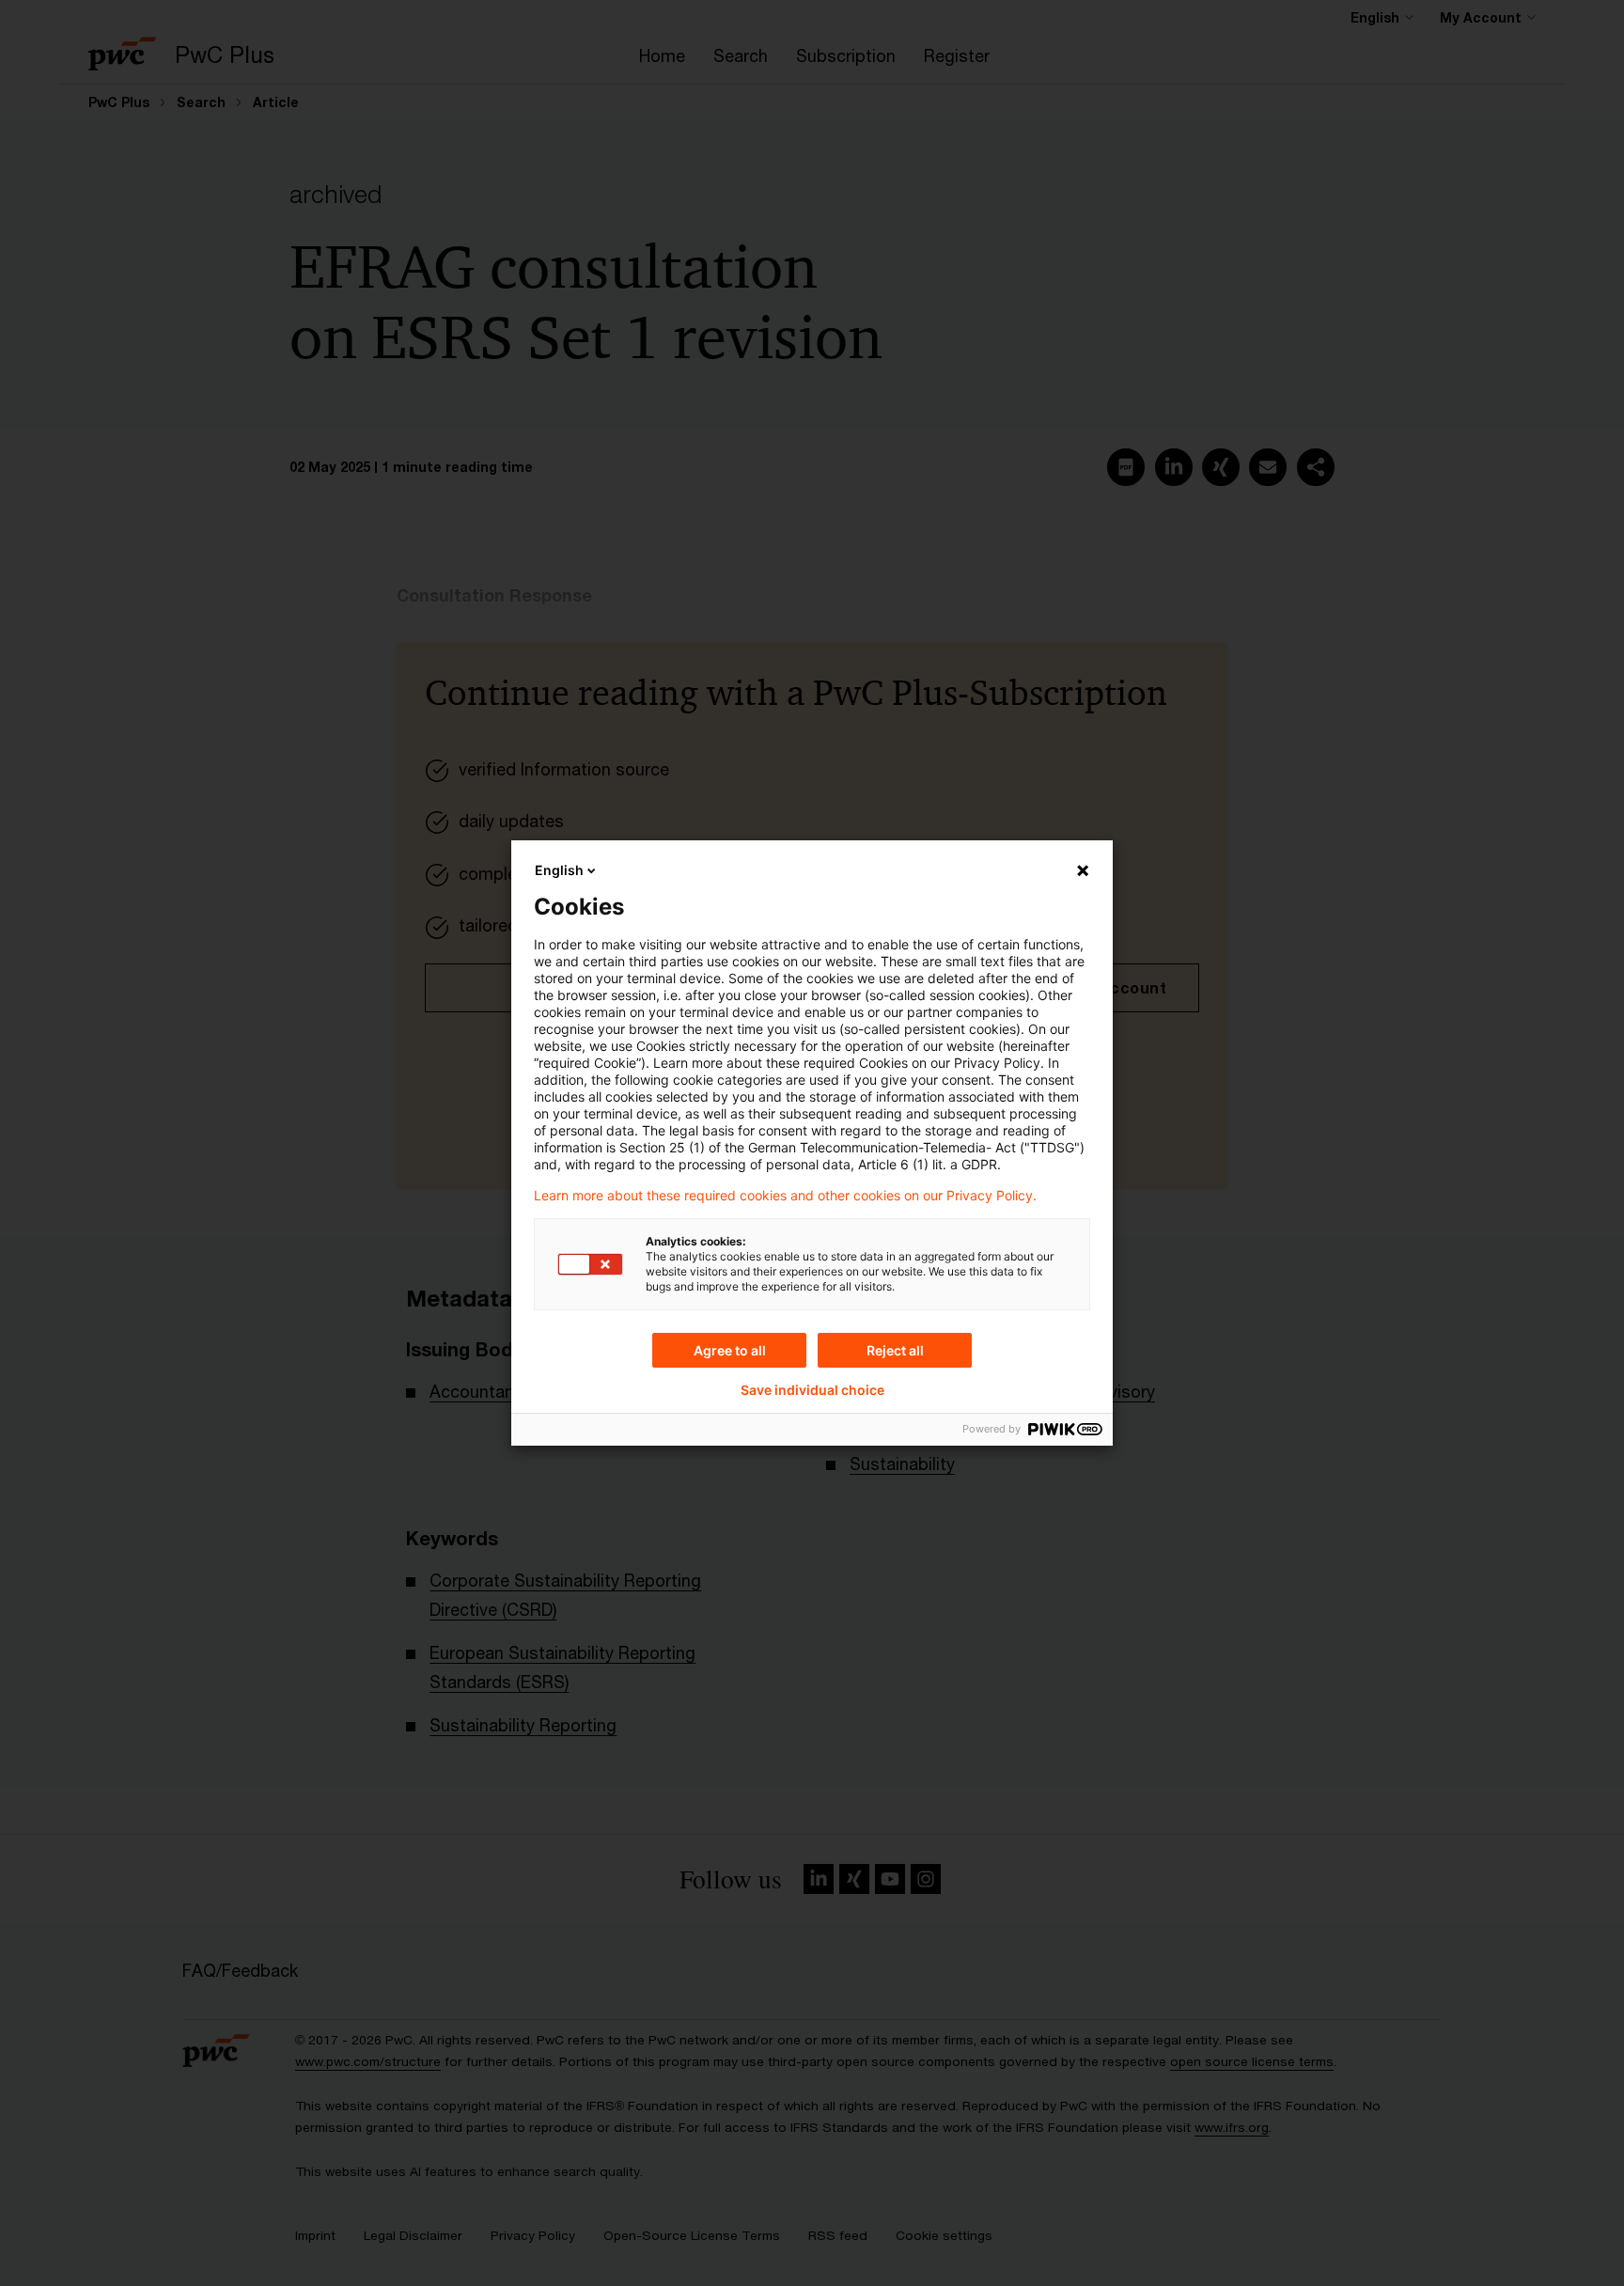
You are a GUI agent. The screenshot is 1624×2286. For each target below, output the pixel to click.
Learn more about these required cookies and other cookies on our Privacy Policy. (785, 1196)
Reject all (895, 1350)
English (559, 870)
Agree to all (730, 1350)
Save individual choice (812, 1390)
